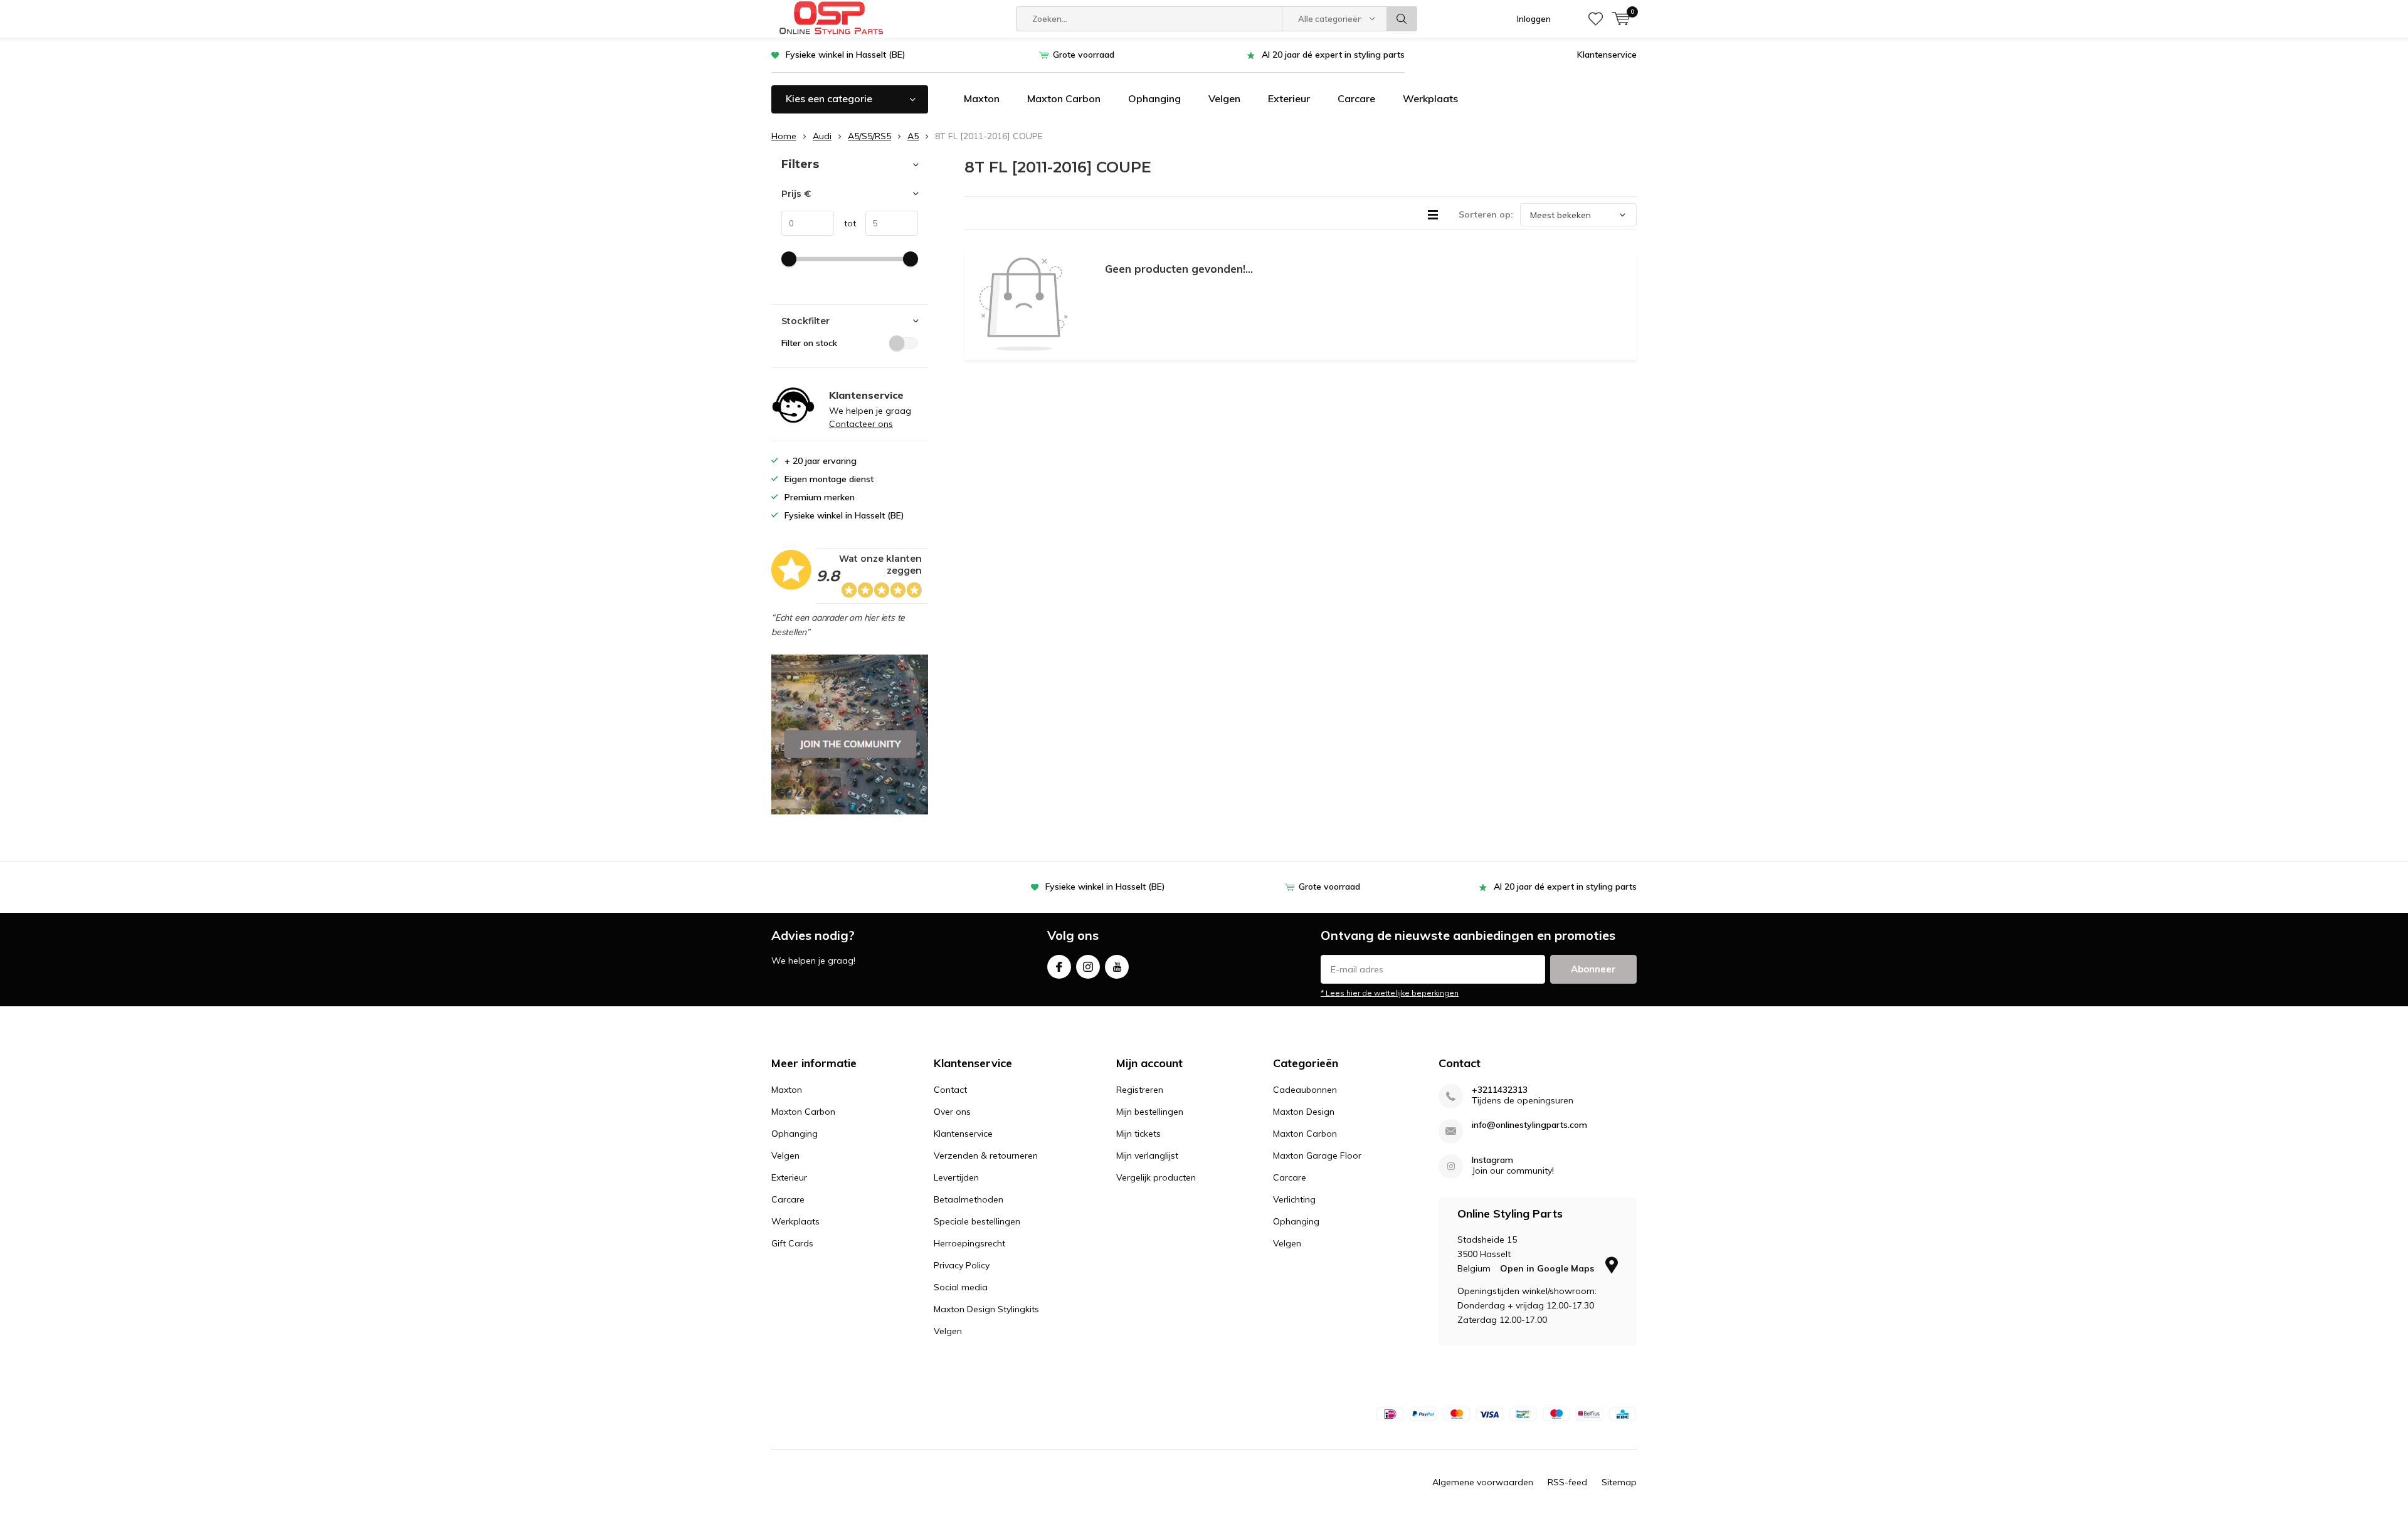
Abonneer (1593, 969)
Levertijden (956, 1177)
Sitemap (1619, 1482)
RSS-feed (1567, 1482)
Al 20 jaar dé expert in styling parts (1333, 55)
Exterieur (1289, 98)
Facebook (1059, 967)
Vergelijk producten (1156, 1177)
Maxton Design (1304, 1112)
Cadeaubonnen (1305, 1090)
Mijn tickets (1138, 1134)
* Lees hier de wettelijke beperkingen (1390, 993)
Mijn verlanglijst (1147, 1155)
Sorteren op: (1486, 214)
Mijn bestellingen (1150, 1112)
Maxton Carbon (1064, 98)
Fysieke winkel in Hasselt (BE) (846, 55)
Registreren (1140, 1090)
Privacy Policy (962, 1265)
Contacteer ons (861, 424)
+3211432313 (1500, 1090)
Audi (822, 136)
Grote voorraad (1084, 55)
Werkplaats (1430, 98)
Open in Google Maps (1548, 1268)
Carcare (1356, 98)
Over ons (952, 1112)
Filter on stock (809, 343)
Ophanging (1154, 98)
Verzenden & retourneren (986, 1155)
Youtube (1117, 967)
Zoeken (1402, 19)
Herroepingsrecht (969, 1243)
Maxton (982, 98)
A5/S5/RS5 (869, 136)
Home (784, 136)
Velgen (1224, 98)
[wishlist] (1596, 19)
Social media (961, 1287)
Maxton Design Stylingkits (986, 1309)
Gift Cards (792, 1243)
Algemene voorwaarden (1483, 1482)
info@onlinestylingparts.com (1529, 1125)
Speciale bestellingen (977, 1221)
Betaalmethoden (969, 1199)
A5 (913, 136)
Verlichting (1294, 1199)
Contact (950, 1090)
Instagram (1088, 967)
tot (845, 223)
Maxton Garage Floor (1317, 1155)
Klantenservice (1607, 55)
